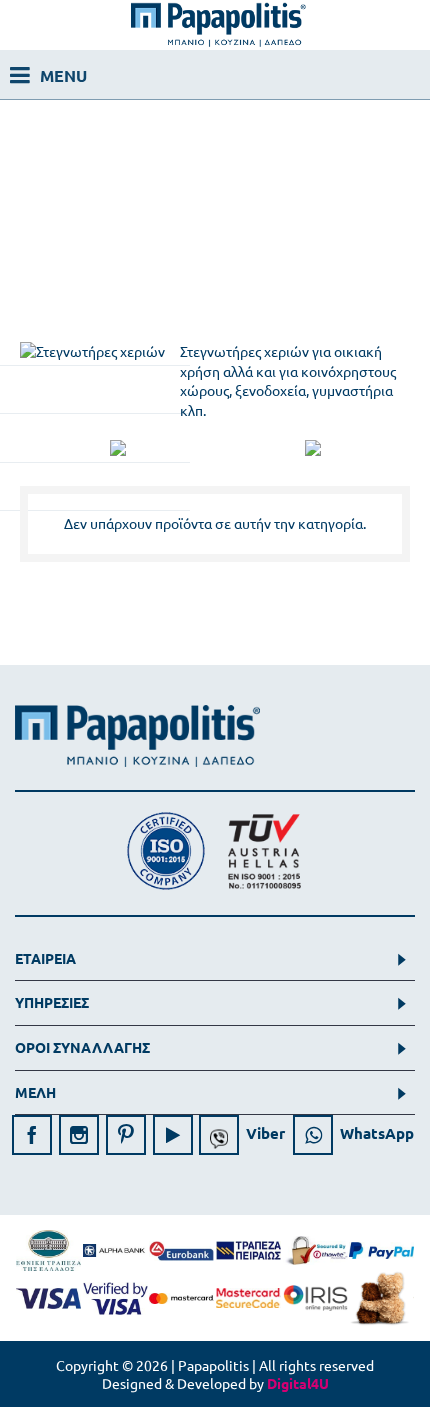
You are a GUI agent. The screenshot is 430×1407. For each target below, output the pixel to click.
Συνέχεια (370, 614)
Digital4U (298, 1383)
